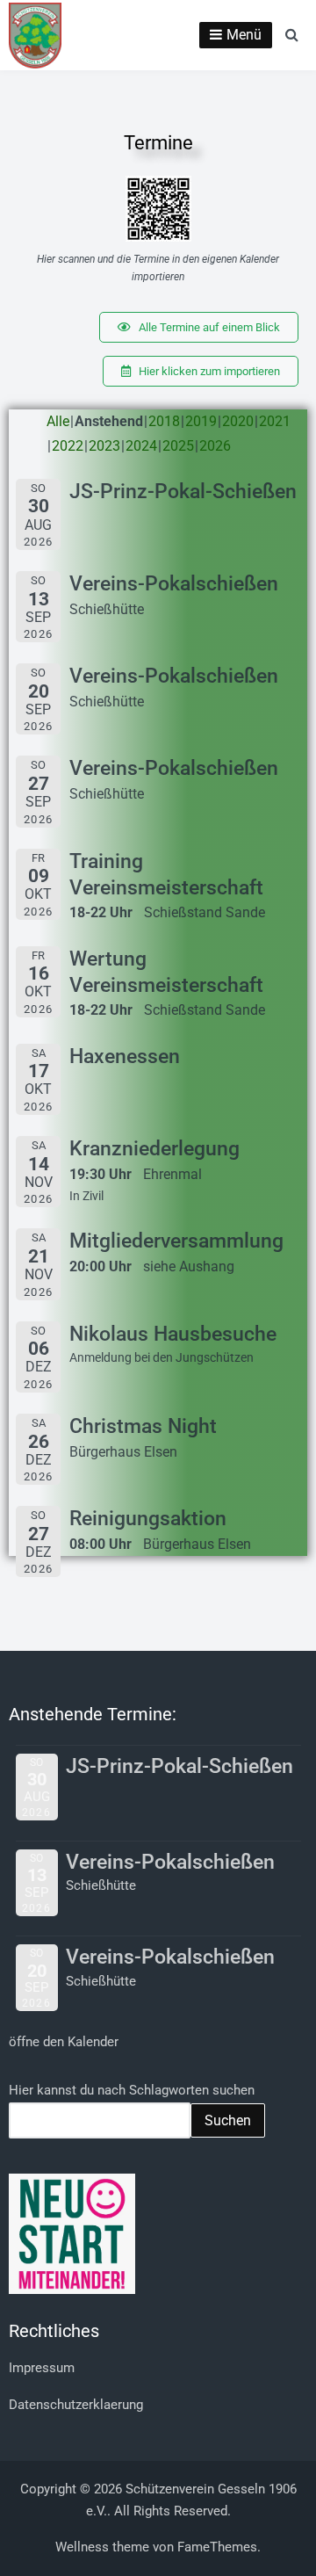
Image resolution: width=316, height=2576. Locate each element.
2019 (201, 421)
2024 (141, 446)
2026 (215, 446)
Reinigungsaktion (148, 1519)
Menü (244, 35)
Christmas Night (143, 1426)
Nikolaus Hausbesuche (173, 1334)
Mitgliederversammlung (176, 1241)
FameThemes (217, 2547)
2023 (104, 446)
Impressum (42, 2368)
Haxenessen (125, 1056)
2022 (68, 446)
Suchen (228, 2120)
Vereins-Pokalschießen (174, 584)
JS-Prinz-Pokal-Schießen (183, 492)
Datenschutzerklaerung (76, 2405)
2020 (238, 421)
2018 (164, 421)
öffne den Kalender (64, 2042)
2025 (178, 446)
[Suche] (292, 34)
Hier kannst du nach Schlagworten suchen (132, 2090)
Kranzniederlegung (154, 1149)
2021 (275, 421)
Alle (58, 421)
